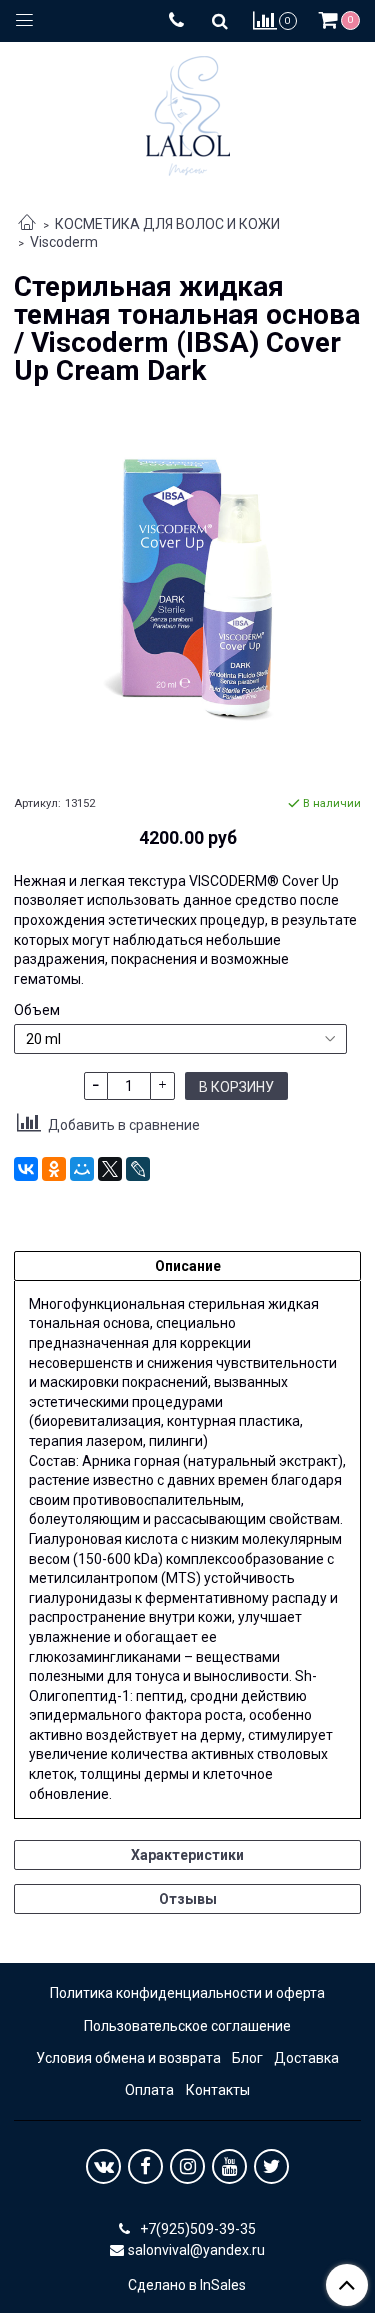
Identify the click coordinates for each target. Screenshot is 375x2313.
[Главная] (27, 224)
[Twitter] (271, 2166)
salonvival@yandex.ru (196, 2250)
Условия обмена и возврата (128, 2058)
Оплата (149, 2090)
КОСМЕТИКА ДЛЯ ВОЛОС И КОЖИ (167, 224)
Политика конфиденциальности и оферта (187, 1993)
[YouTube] (229, 2166)
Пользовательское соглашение (187, 2026)
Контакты (218, 2090)
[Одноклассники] (54, 1169)
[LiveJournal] (138, 1169)
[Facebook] (145, 2166)
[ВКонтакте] (26, 1169)
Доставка (306, 2058)
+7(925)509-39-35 (196, 2229)
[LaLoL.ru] (188, 111)
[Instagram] (187, 2166)
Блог (247, 2058)
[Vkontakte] (103, 2166)
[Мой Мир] (82, 1169)
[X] (110, 1169)
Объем (37, 1010)
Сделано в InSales (187, 2285)
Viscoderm (64, 242)
